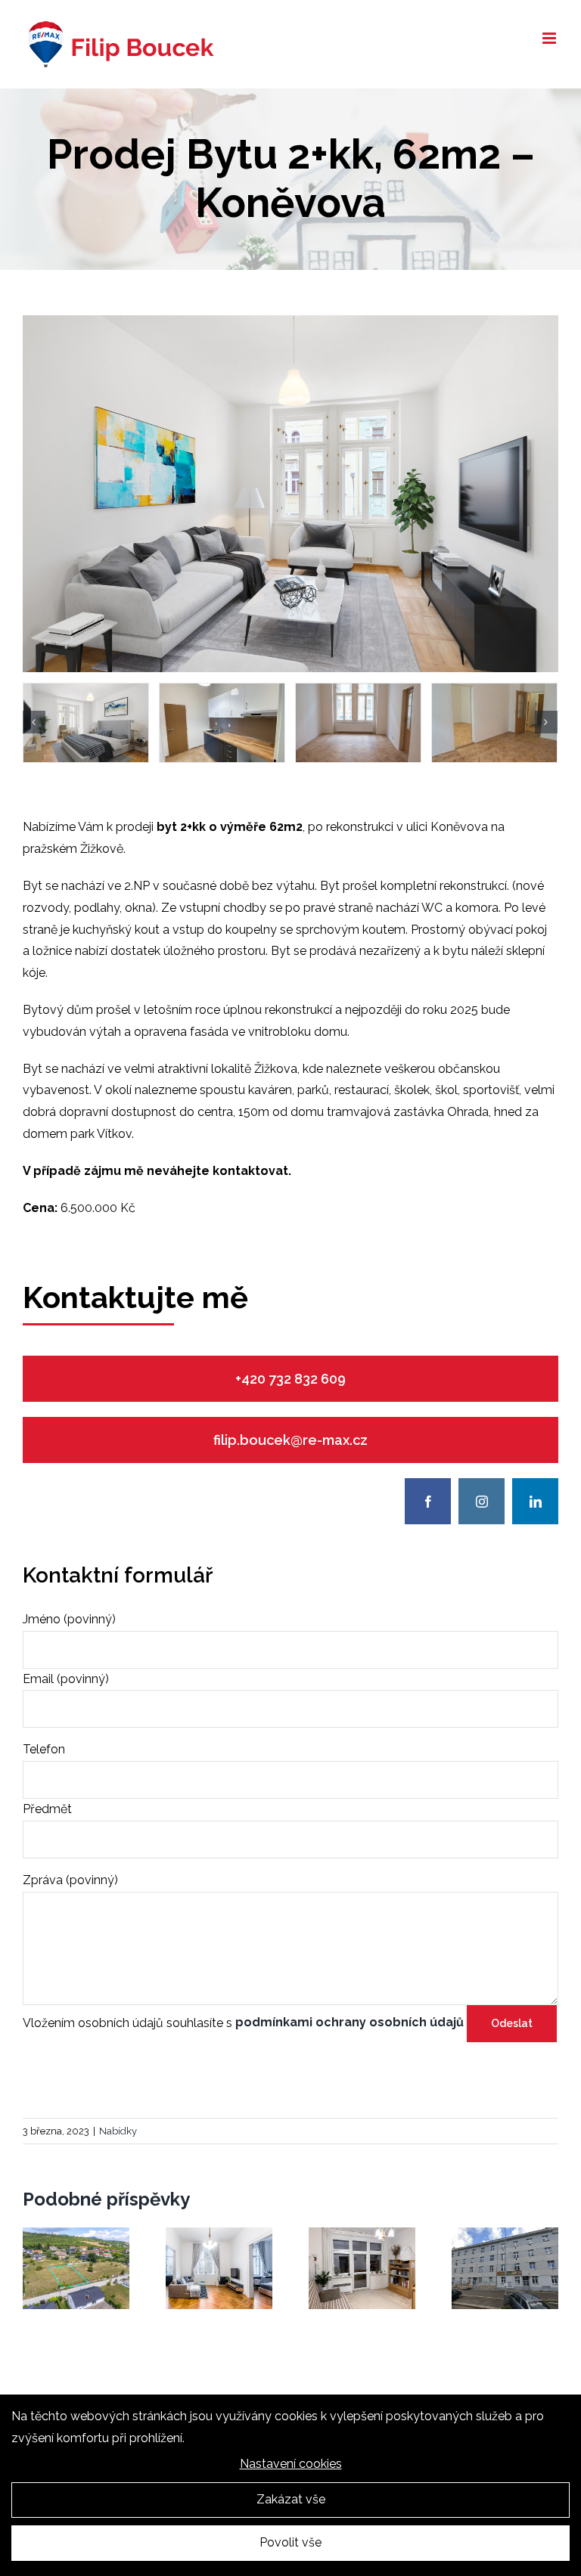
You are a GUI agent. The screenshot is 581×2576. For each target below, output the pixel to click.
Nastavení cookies (291, 2464)
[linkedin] (535, 1501)
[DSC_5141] (358, 723)
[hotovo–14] (86, 723)
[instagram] (482, 1501)
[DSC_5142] (494, 723)
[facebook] (428, 1501)
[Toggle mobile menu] (550, 38)
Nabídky (118, 2131)
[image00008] (222, 723)
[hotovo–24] (290, 321)
